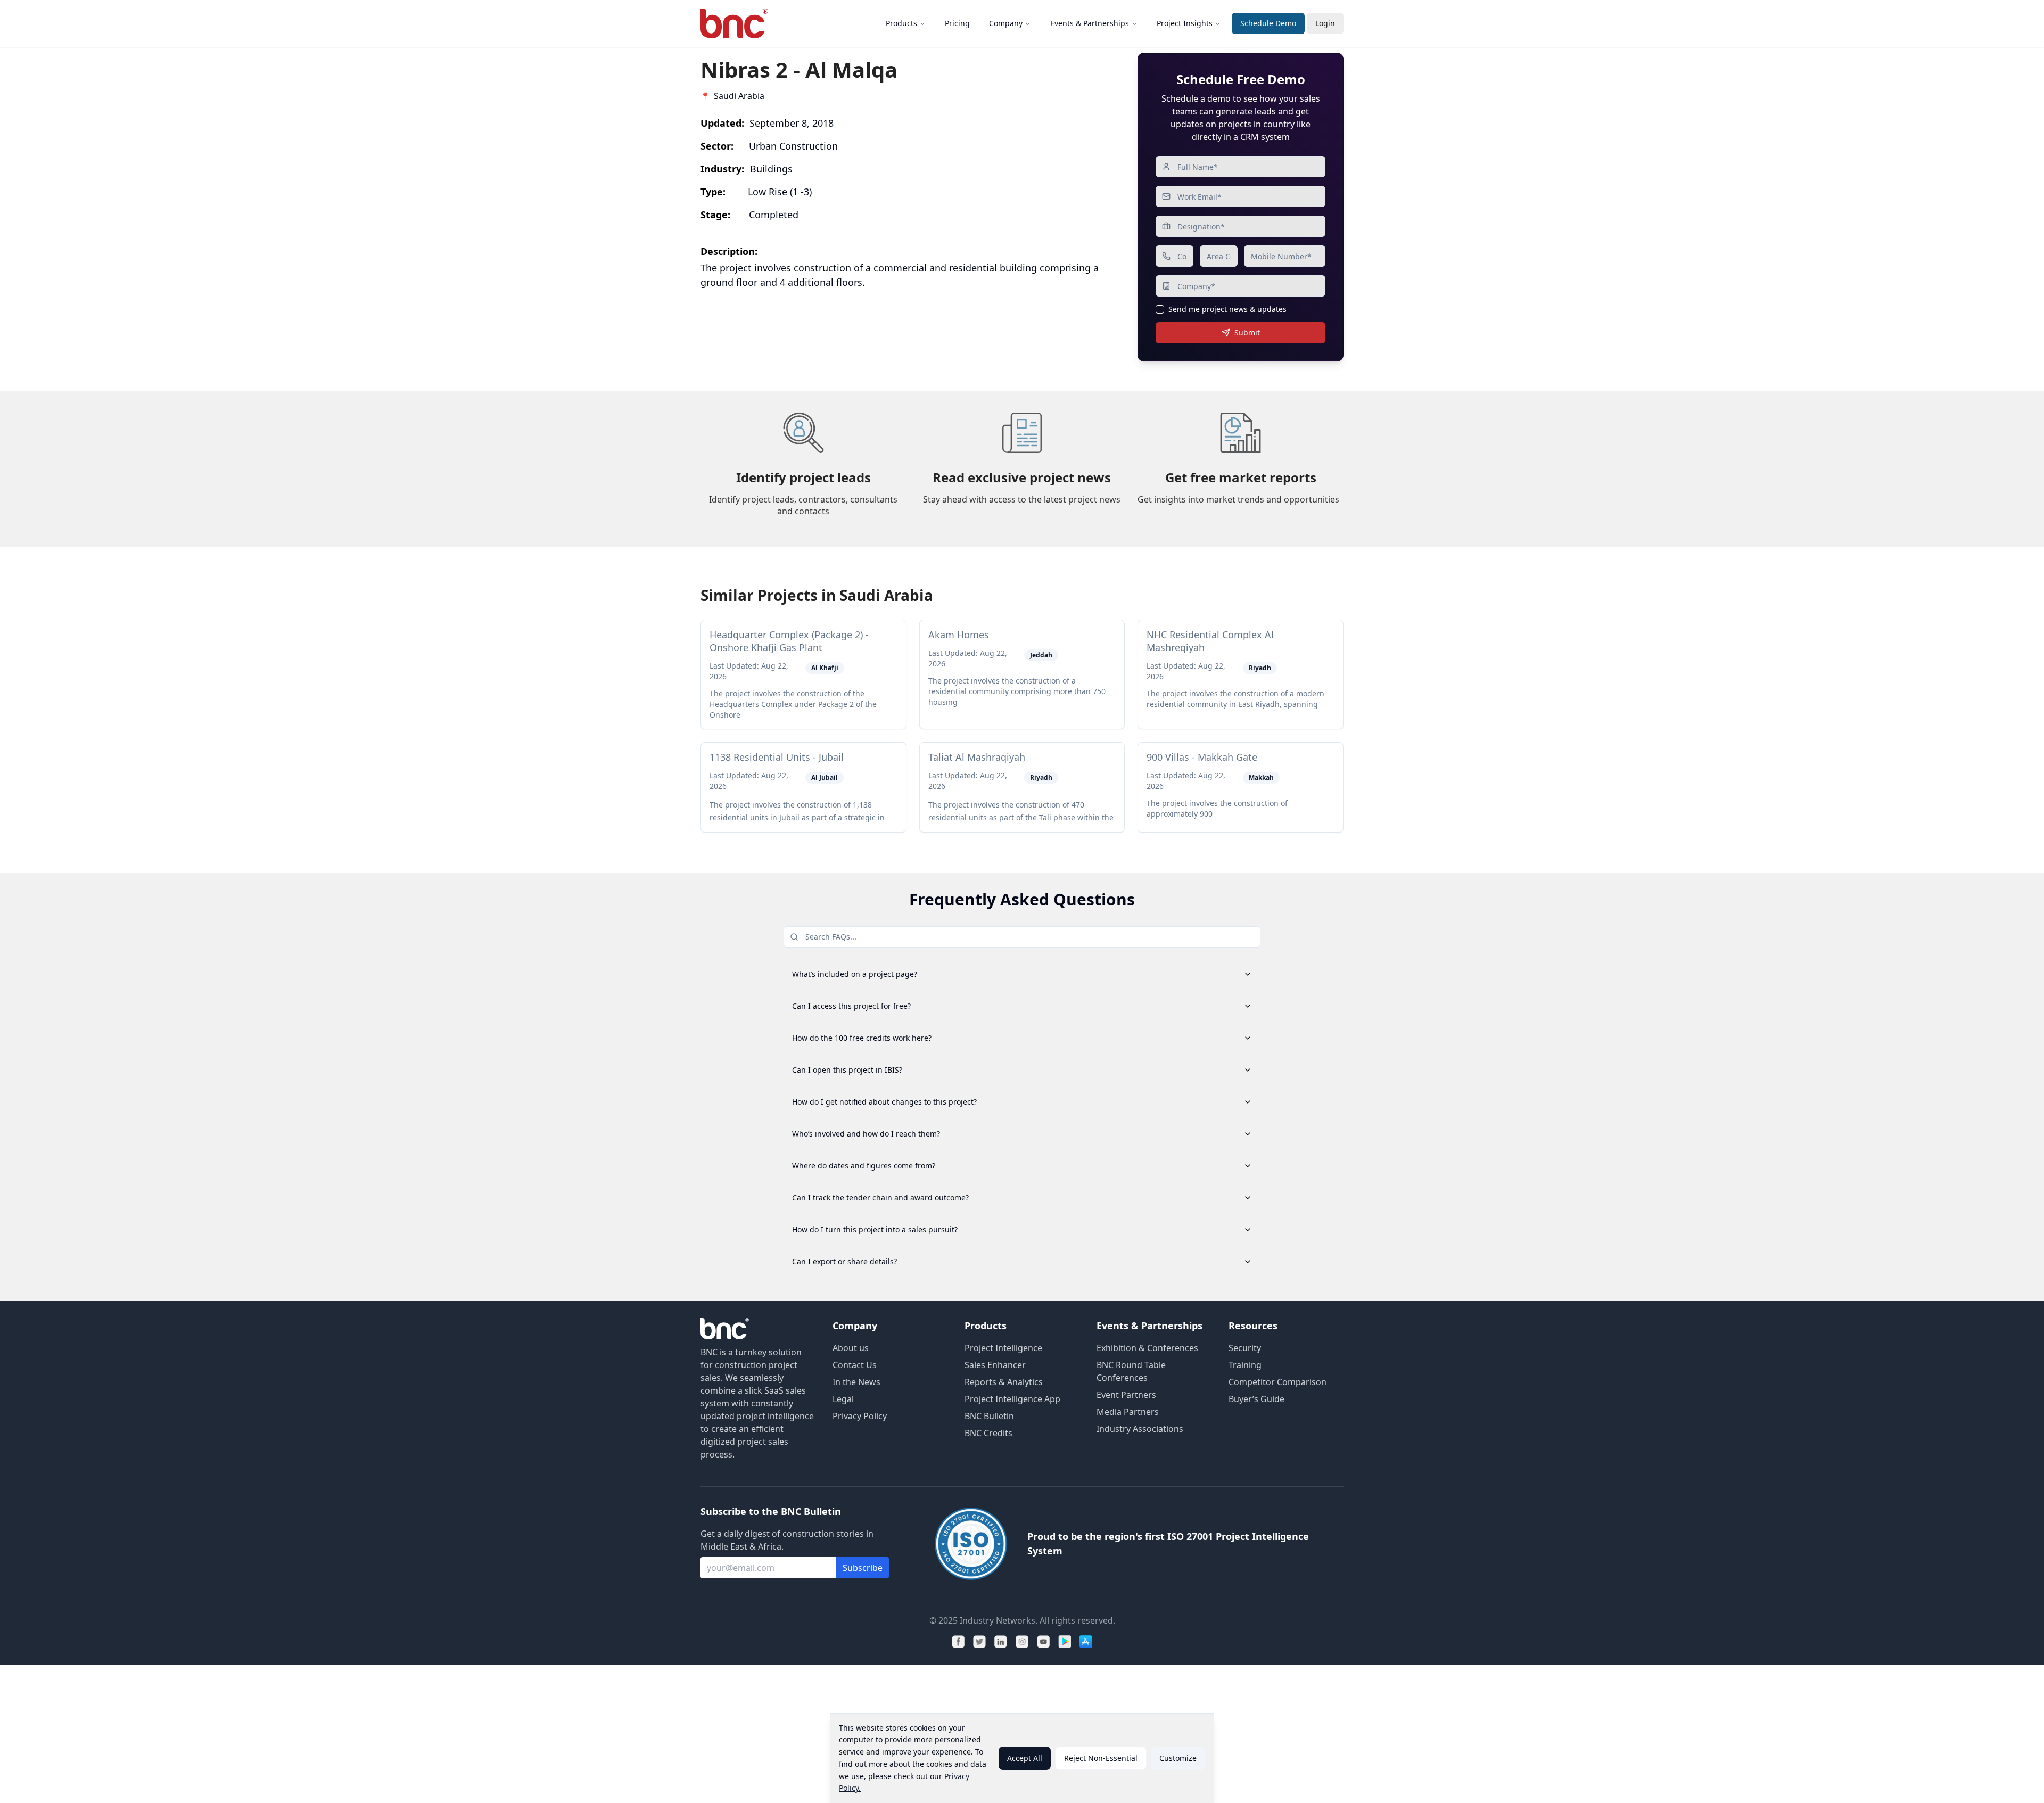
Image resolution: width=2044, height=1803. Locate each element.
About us (851, 1348)
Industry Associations (1140, 1429)
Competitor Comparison (1278, 1382)
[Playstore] (1065, 1642)
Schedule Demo (1268, 23)
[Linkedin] (1001, 1642)
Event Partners (1126, 1395)
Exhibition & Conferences (1147, 1348)
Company (1006, 23)
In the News (856, 1382)
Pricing (957, 23)
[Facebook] (958, 1642)
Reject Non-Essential (1101, 1758)
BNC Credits (988, 1433)
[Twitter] (979, 1642)
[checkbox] (1160, 309)
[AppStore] (1086, 1642)
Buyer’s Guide (1256, 1399)
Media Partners (1128, 1412)
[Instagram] (1022, 1642)
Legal (843, 1399)
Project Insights (1185, 23)
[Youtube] (1043, 1642)
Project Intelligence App (1012, 1399)
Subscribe (863, 1568)
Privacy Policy (860, 1416)
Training (1245, 1365)
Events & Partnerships (1090, 23)
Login (1325, 23)
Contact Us (855, 1365)
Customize (1178, 1758)
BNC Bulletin (989, 1416)
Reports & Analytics (1004, 1382)
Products (901, 23)
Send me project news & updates (1227, 309)
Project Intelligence (1003, 1348)
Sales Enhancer (995, 1365)
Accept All (1025, 1758)
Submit (1247, 332)
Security (1245, 1348)
